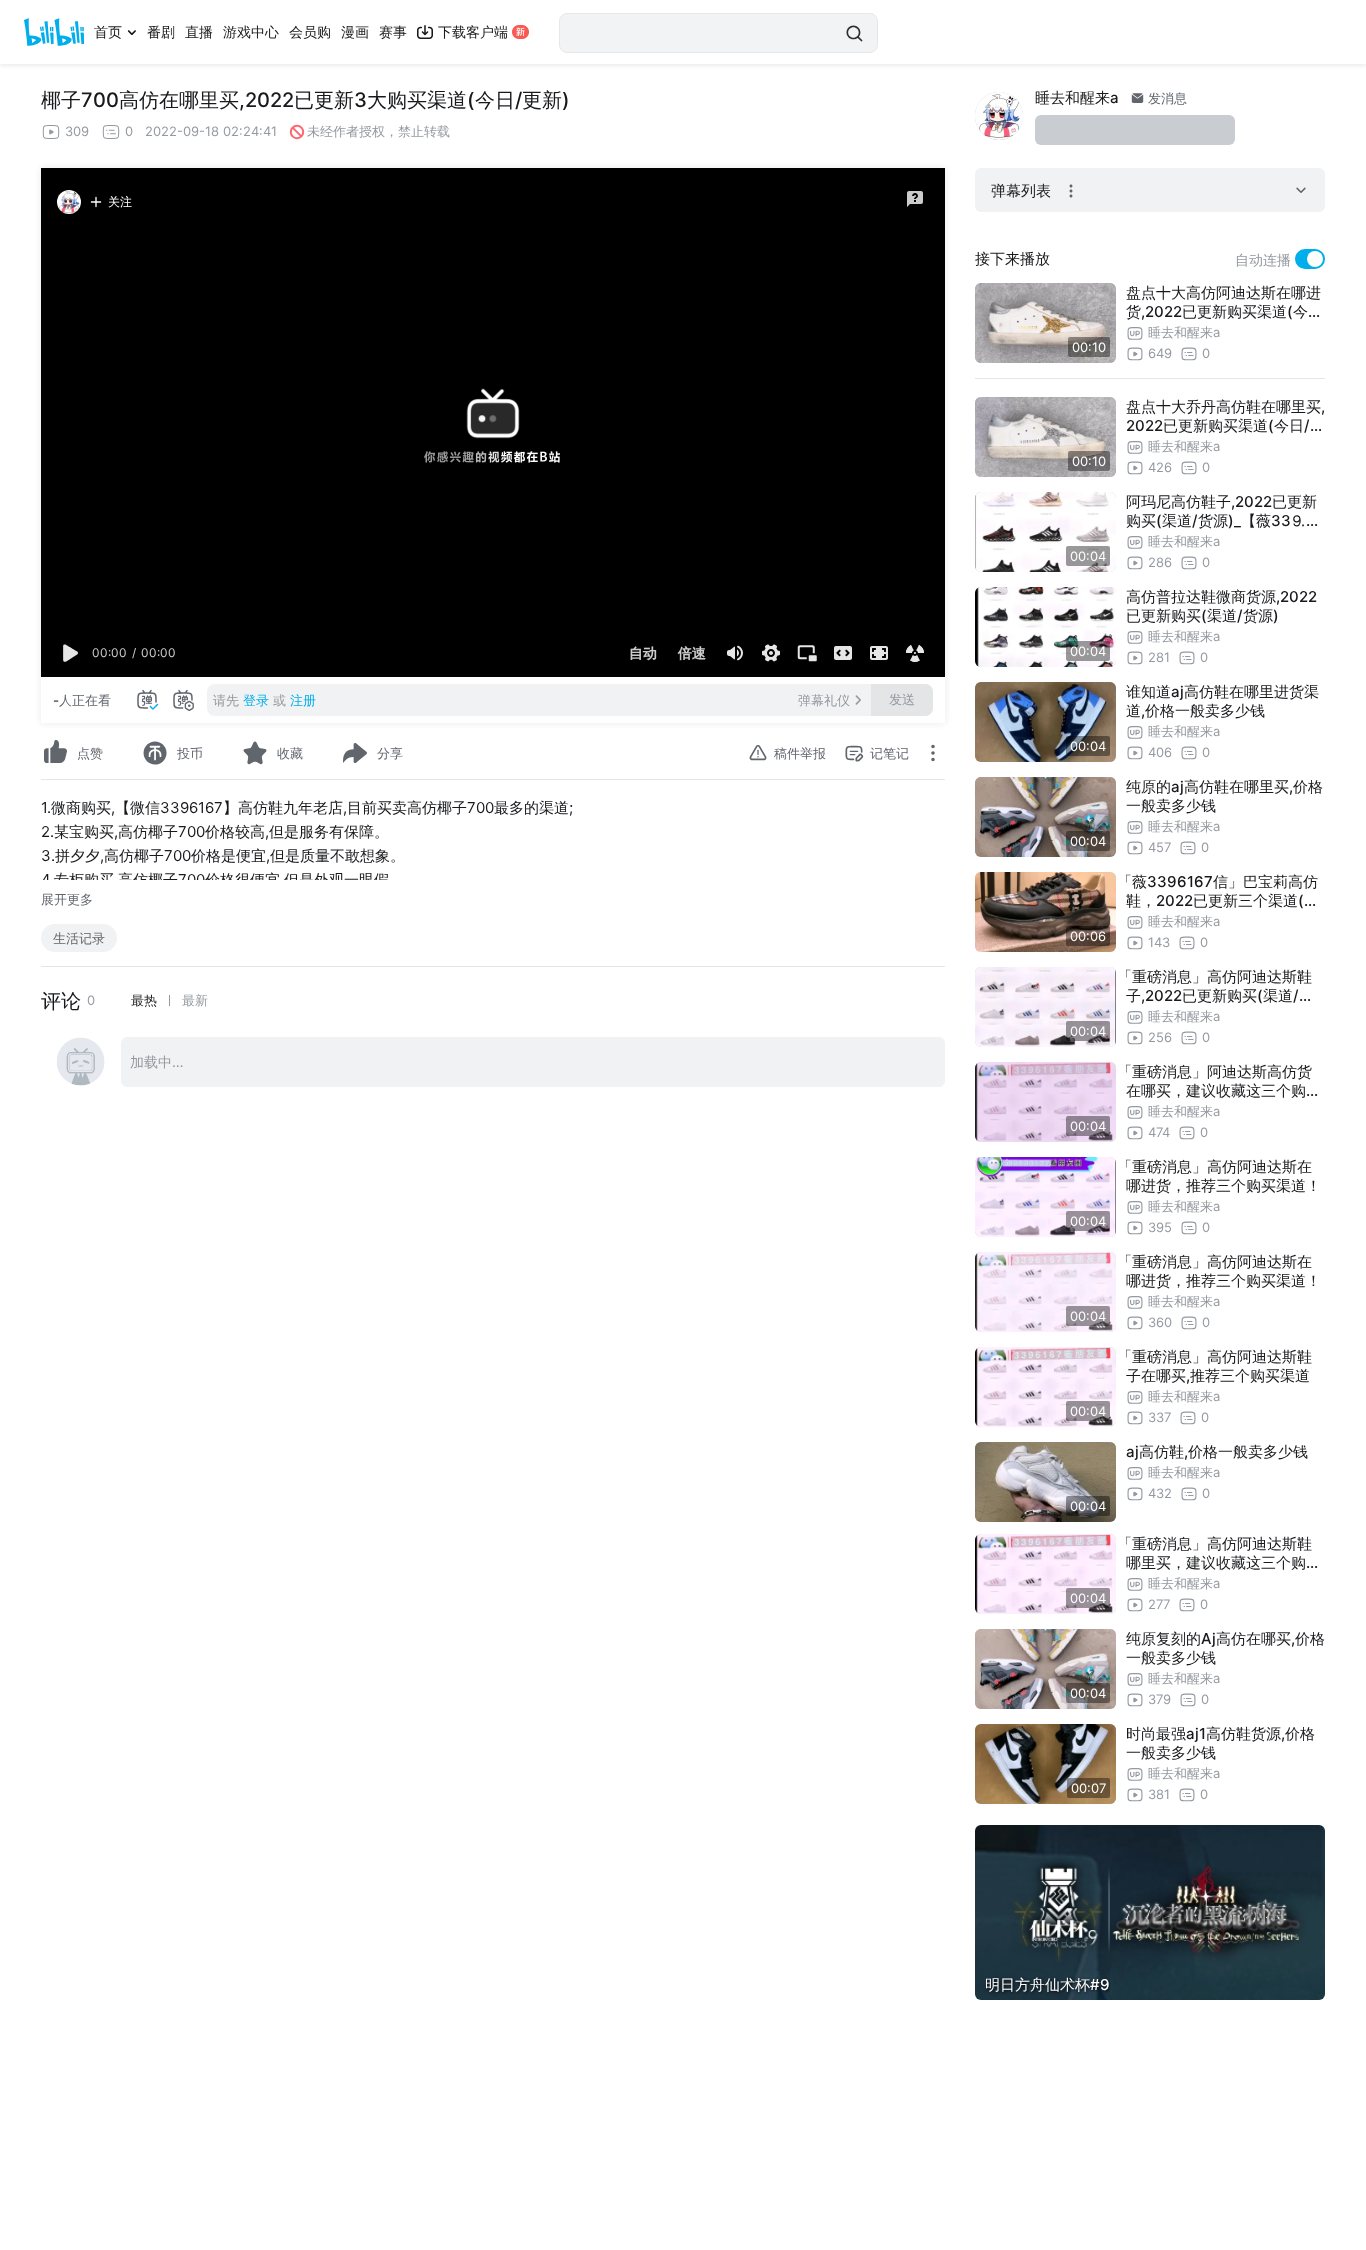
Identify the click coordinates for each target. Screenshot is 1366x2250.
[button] (71, 653)
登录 (256, 700)
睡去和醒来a (1077, 97)
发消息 (1165, 98)
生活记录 (79, 938)
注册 (303, 700)
